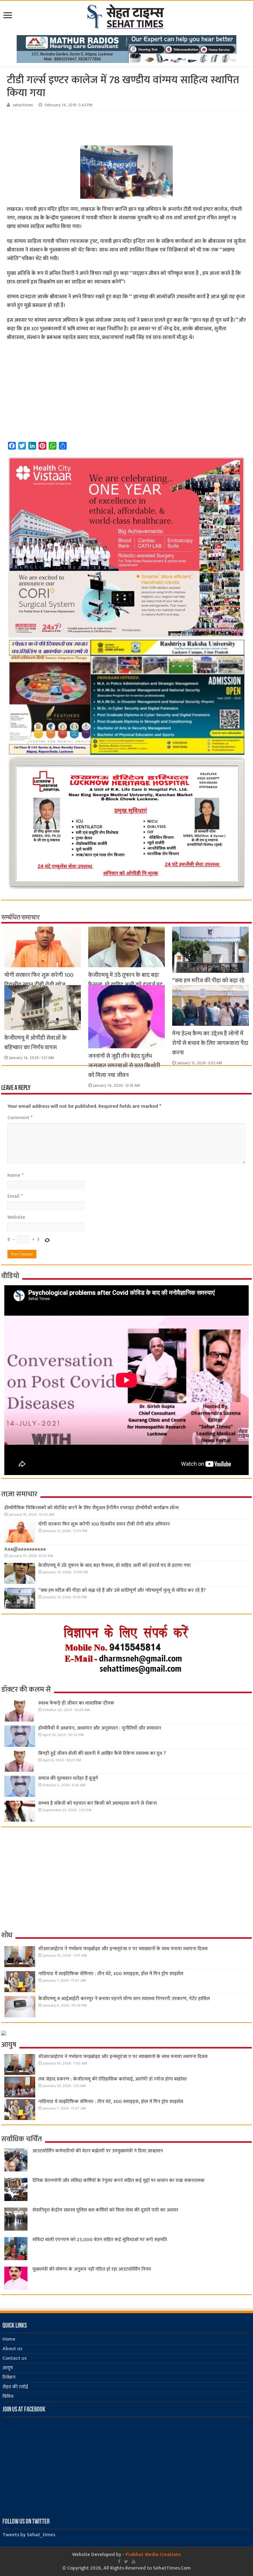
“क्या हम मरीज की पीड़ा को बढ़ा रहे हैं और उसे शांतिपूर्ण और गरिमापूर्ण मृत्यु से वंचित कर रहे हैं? (122, 1590)
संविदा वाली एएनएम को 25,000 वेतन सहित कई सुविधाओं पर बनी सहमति (100, 2240)
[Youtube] (134, 2562)
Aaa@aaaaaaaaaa (25, 1549)
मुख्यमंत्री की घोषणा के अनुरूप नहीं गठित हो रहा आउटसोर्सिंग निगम (92, 2269)
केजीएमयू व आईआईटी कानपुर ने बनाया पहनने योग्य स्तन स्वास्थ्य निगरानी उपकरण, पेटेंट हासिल (124, 1999)
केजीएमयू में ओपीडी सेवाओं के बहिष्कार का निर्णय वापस (35, 1043)
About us (12, 2349)
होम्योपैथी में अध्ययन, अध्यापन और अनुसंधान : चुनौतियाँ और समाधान (100, 1728)
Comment (20, 1118)
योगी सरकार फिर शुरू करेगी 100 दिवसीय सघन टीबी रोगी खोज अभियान (39, 985)
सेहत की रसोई (15, 2387)
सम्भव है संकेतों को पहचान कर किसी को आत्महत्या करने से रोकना (97, 1803)
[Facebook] (119, 2562)
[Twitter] (126, 2562)
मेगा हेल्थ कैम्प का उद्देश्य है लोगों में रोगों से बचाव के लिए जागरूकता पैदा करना (210, 1043)
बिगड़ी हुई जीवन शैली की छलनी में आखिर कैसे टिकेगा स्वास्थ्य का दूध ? (102, 1753)
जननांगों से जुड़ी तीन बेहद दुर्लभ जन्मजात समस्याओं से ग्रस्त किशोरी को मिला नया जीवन (124, 1066)
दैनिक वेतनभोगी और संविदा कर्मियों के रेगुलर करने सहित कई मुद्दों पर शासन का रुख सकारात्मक (118, 2181)
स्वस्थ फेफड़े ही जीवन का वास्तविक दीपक (76, 1703)
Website (16, 1217)
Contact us (15, 2358)
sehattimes (23, 105)
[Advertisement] (104, 127)
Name (15, 1175)
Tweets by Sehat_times (29, 2535)
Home (9, 2339)
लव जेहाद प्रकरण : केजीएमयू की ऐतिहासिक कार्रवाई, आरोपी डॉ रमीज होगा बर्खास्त (112, 2079)
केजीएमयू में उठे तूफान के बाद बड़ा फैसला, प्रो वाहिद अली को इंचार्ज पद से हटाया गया (125, 985)
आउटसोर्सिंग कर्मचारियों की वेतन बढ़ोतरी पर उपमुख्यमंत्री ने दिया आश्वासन (98, 2151)
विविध (8, 2397)
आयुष (8, 2368)
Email (15, 1196)
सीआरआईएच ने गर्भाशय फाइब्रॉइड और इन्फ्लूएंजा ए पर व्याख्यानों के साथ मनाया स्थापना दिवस (123, 1949)
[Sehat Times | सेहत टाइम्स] (127, 15)
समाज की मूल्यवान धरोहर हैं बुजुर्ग (68, 1778)
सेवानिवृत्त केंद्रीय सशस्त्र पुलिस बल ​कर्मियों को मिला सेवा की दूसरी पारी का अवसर (105, 2210)
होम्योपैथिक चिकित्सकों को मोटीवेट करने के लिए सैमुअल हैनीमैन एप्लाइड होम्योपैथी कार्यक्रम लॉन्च (91, 1508)
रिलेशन (9, 2377)
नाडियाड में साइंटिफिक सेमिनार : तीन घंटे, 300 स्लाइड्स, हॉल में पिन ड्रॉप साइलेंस (111, 1974)
